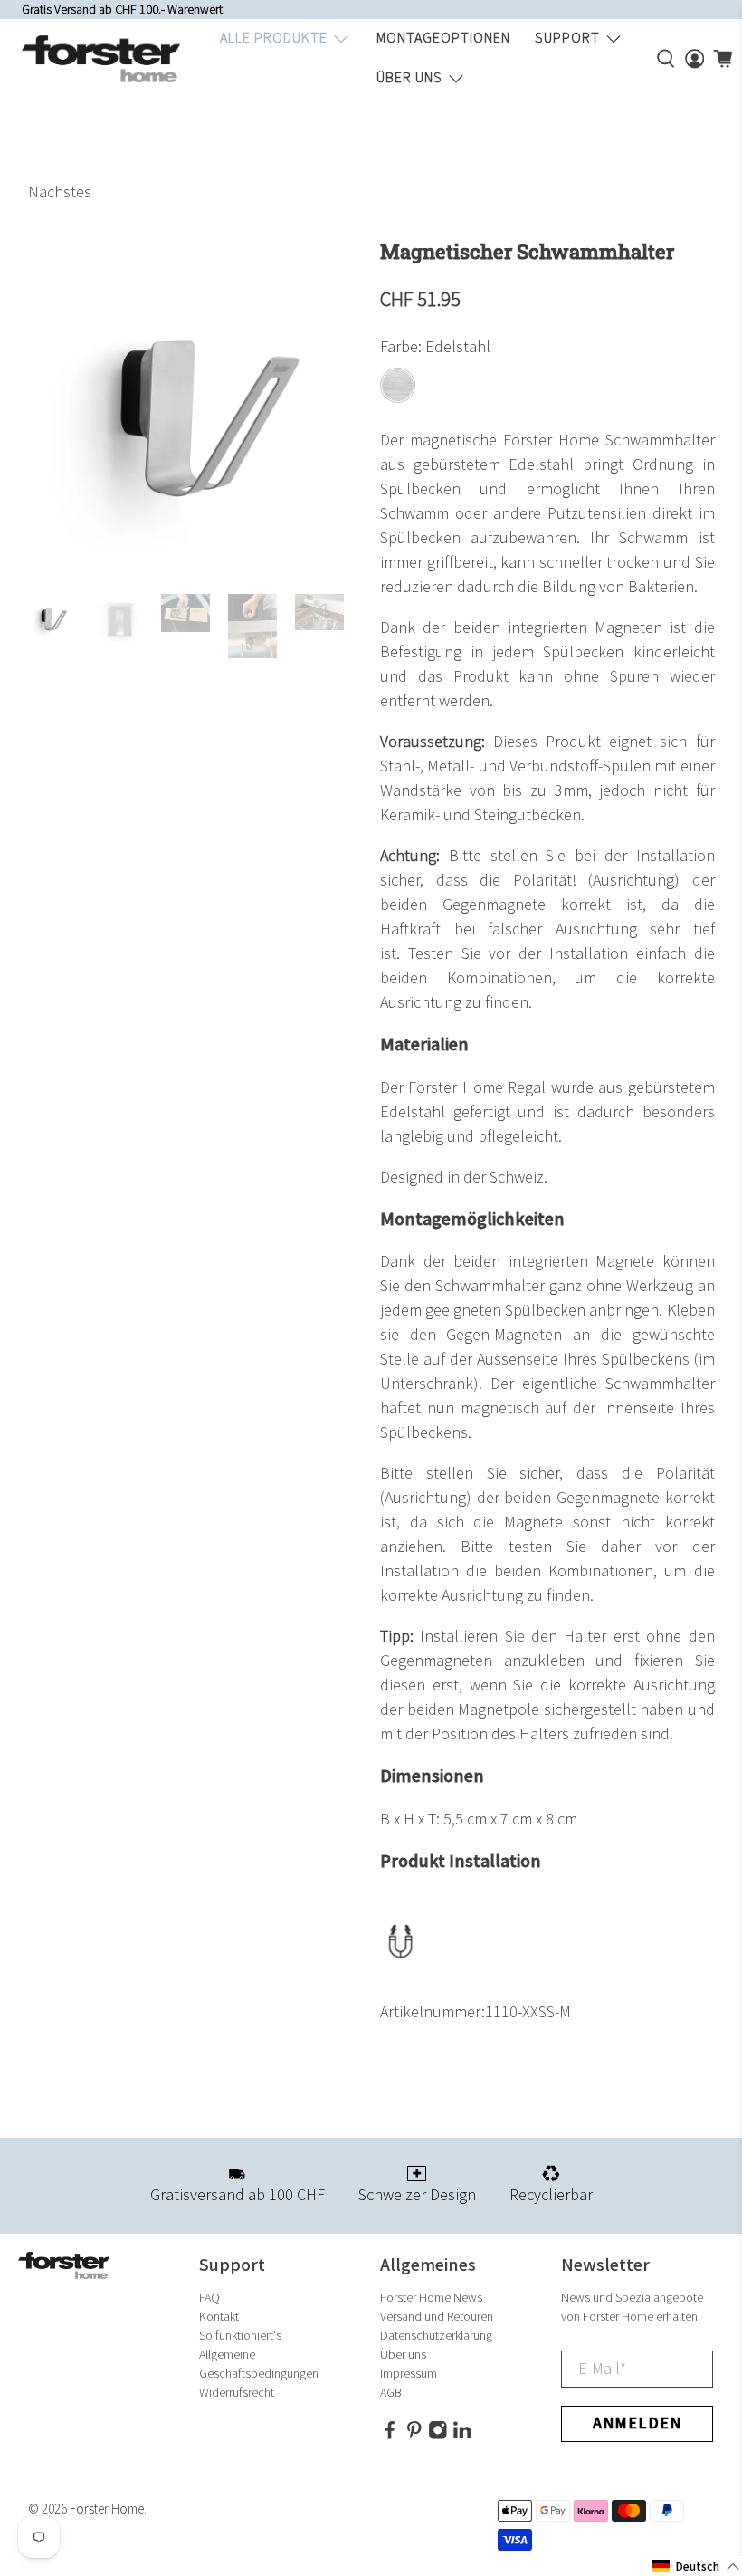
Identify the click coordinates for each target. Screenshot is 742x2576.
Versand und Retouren (437, 2317)
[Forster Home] (101, 59)
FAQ (209, 2298)
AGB (391, 2393)
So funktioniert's (240, 2336)
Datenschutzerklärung (436, 2336)
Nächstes (60, 192)
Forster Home (107, 2509)
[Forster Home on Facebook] (390, 2436)
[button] (696, 2566)
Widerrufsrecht (237, 2393)
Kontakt (219, 2317)
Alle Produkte (274, 38)
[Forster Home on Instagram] (438, 2436)
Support (567, 38)
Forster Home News (431, 2298)
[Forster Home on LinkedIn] (462, 2436)
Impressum (409, 2374)
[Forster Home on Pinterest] (414, 2436)
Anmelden (637, 2423)
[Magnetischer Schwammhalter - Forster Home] (195, 408)
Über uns (409, 78)
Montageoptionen (443, 38)
